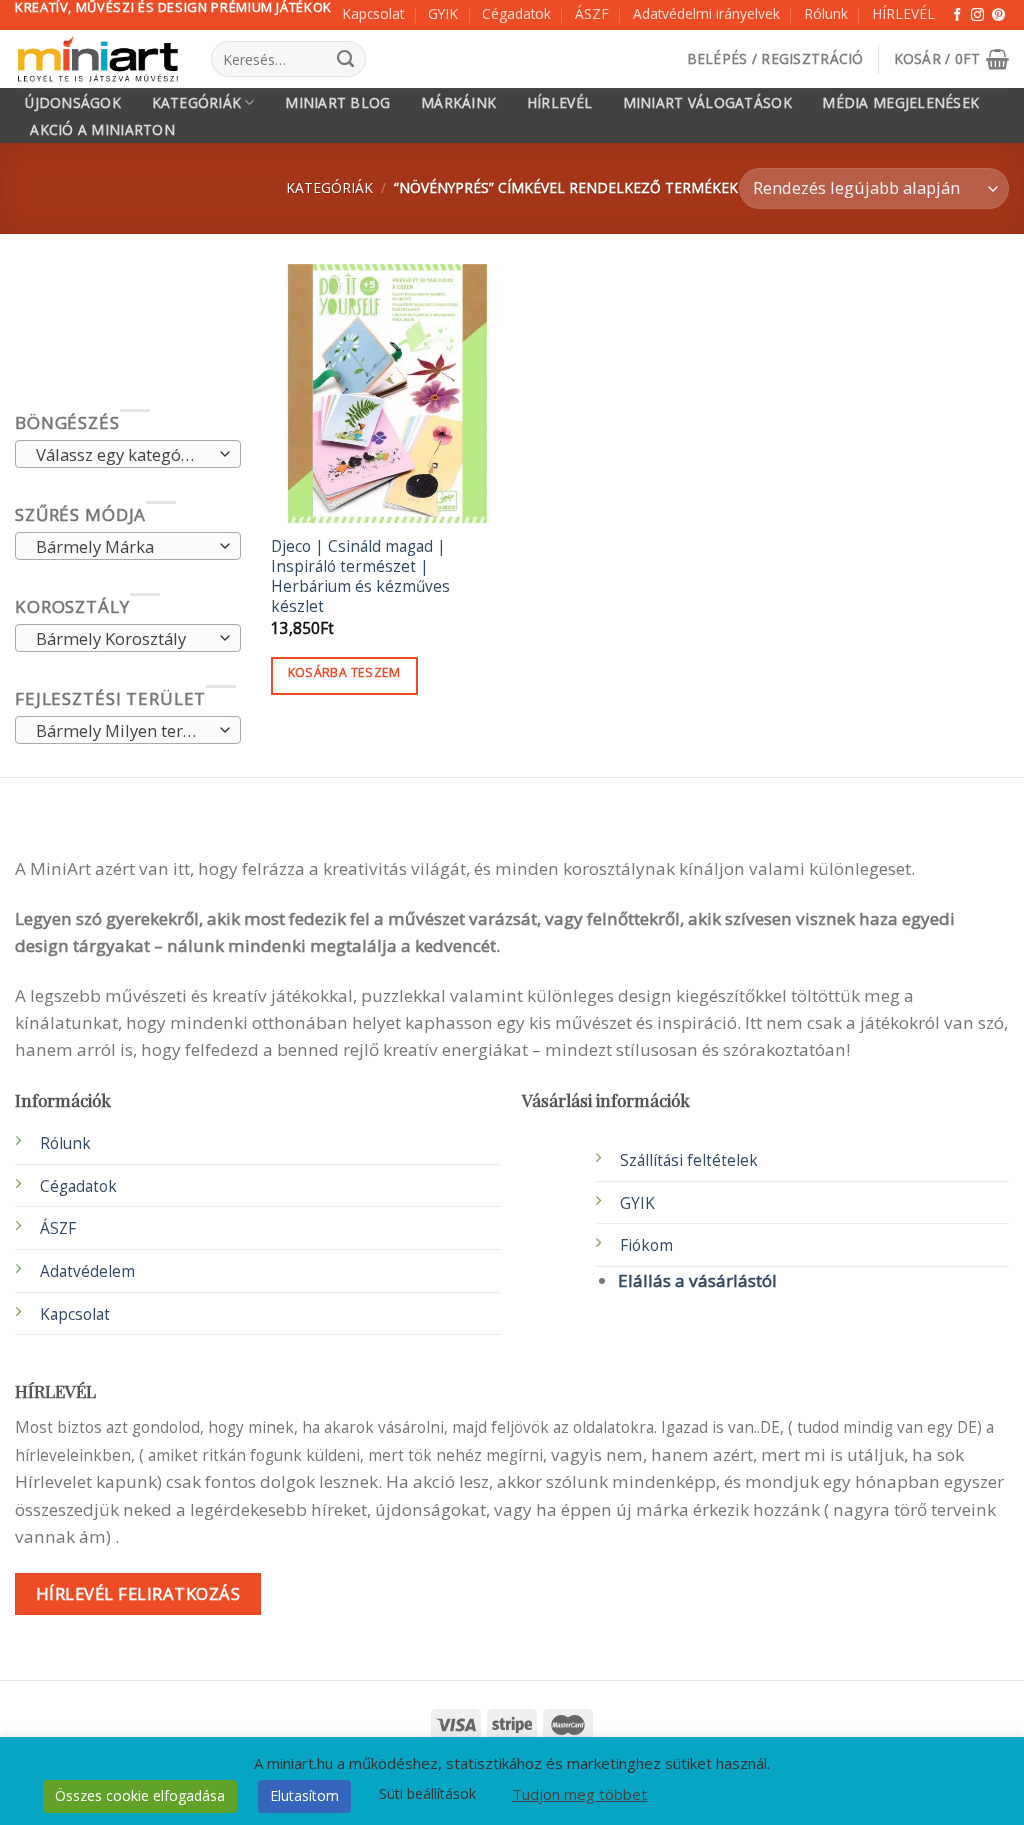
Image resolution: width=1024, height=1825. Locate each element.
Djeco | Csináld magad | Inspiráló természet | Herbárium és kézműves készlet (360, 577)
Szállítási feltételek (689, 1160)
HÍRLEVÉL (903, 13)
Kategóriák (197, 102)
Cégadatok (516, 13)
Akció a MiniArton (102, 130)
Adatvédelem (87, 1271)
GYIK (443, 13)
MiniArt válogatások (707, 103)
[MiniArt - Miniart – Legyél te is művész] (98, 59)
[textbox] (122, 456)
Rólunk (826, 13)
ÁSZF (592, 13)
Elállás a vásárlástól (697, 1280)
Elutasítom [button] (304, 1795)
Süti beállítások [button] (427, 1793)
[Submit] (346, 59)
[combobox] (128, 455)
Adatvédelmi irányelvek (706, 13)
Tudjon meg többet (579, 1794)
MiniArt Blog (337, 103)
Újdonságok (73, 103)
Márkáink (458, 103)
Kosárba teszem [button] (344, 672)
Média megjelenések (900, 103)
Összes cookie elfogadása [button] (140, 1795)
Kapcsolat (373, 13)
